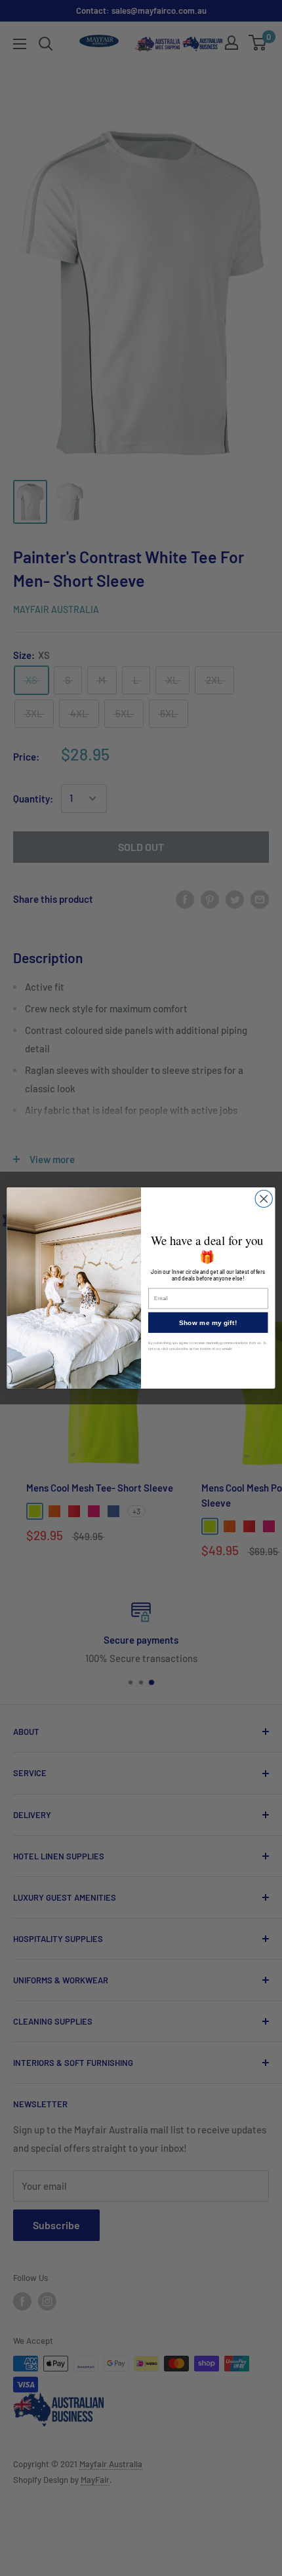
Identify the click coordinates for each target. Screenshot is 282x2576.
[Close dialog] (264, 1199)
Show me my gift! (208, 1322)
